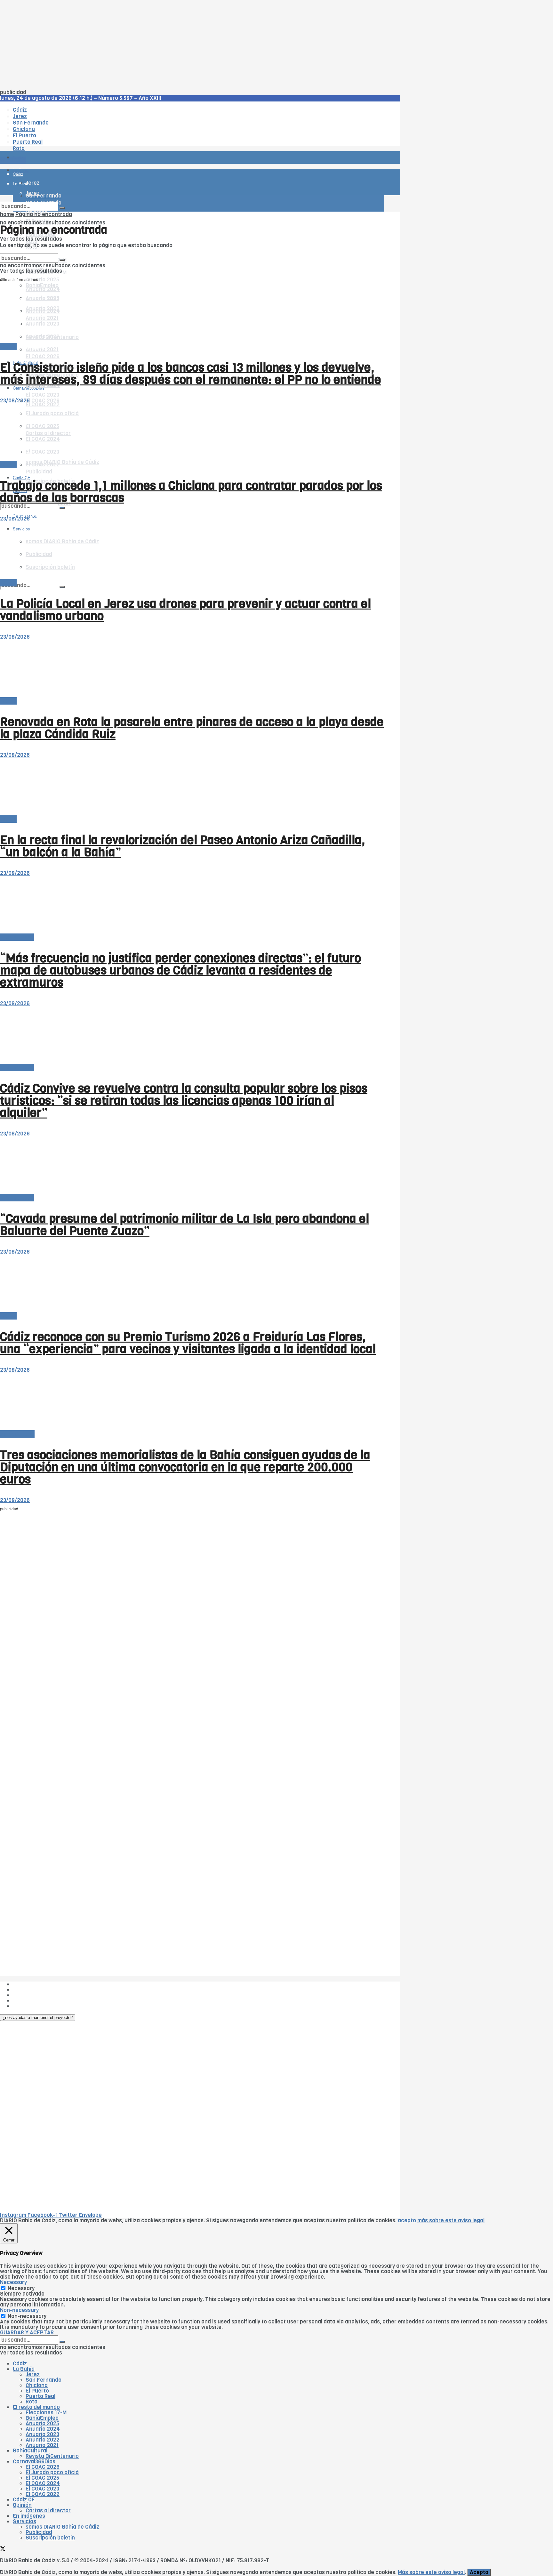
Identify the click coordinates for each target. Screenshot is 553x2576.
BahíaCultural (17, 1434)
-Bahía (8, 347)
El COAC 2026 (43, 356)
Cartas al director (48, 2511)
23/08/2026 (15, 401)
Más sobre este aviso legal (431, 2572)
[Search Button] (62, 587)
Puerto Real (40, 2396)
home (7, 214)
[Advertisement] (192, 45)
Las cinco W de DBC (38, 1990)
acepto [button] (407, 2221)
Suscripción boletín (50, 2538)
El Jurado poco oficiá (52, 2472)
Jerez (33, 2374)
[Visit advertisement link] (16, 176)
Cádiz (20, 2364)
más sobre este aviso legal (451, 2221)
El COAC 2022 (43, 2494)
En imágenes (29, 2516)
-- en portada (17, 937)
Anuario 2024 (43, 2429)
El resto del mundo (30, 251)
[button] (38, 2018)
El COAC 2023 (42, 395)
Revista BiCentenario (52, 2456)
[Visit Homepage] (67, 140)
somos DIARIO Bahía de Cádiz (62, 462)
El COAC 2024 (43, 2483)
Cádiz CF (24, 2500)
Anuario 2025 (42, 280)
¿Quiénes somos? (35, 1984)
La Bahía (24, 2369)
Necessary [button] (13, 2282)
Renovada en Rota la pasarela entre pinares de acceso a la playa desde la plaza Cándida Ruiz (192, 728)
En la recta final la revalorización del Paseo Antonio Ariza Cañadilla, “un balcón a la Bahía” (183, 846)
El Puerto (37, 2391)
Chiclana (37, 2385)
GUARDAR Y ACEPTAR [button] (27, 2333)
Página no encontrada (44, 214)
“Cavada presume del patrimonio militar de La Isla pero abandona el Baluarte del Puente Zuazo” (184, 1225)
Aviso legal (26, 2001)
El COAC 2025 (42, 2478)
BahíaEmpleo (42, 2418)
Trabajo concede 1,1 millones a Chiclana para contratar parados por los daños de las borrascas (191, 492)
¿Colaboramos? (32, 2006)
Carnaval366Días (29, 347)
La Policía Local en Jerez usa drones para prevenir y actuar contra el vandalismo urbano (185, 610)
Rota (32, 2402)
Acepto (479, 2572)
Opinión (22, 2505)
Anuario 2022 (43, 2440)
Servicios (24, 2521)
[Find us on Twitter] (3, 2550)
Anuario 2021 (42, 2445)
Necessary (21, 2288)
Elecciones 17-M (46, 2413)
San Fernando (44, 2380)
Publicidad (39, 472)
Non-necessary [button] (19, 2310)
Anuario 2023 (42, 2434)
